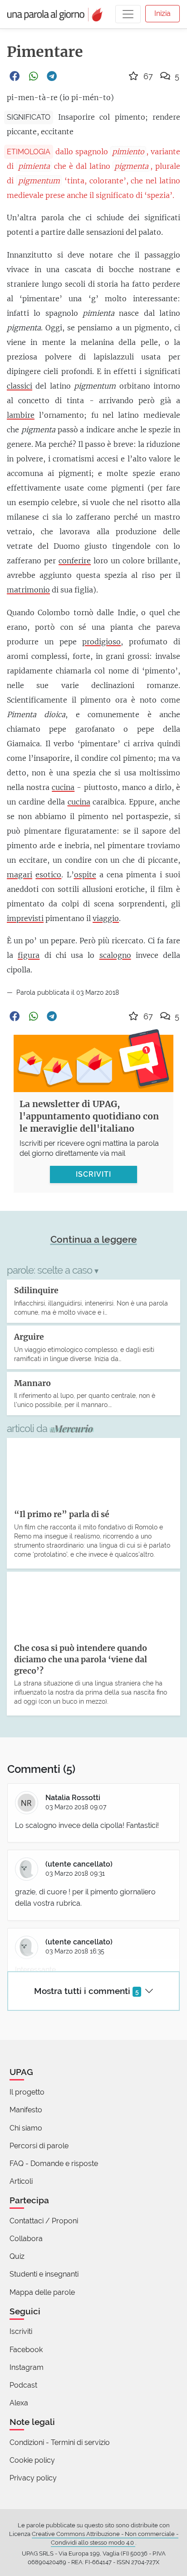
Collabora (26, 2239)
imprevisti (25, 918)
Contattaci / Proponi (44, 2221)
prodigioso (101, 642)
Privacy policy (33, 2478)
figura (29, 955)
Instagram (27, 2367)
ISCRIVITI (93, 1174)
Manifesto (26, 2110)
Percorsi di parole (39, 2146)
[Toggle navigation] (128, 14)
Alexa (19, 2403)
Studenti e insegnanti (44, 2274)
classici (20, 386)
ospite (85, 875)
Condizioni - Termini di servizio (60, 2442)
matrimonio (28, 590)
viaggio (106, 918)
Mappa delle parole (42, 2292)
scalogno (115, 955)
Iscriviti (21, 2331)
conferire (75, 561)
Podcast (23, 2385)
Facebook (26, 2350)
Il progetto (27, 2092)
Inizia (162, 13)
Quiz (17, 2256)
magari (20, 875)
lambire (21, 415)
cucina (63, 787)
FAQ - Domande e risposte (54, 2164)
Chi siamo (26, 2128)
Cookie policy (32, 2460)
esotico (48, 875)
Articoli (21, 2181)
